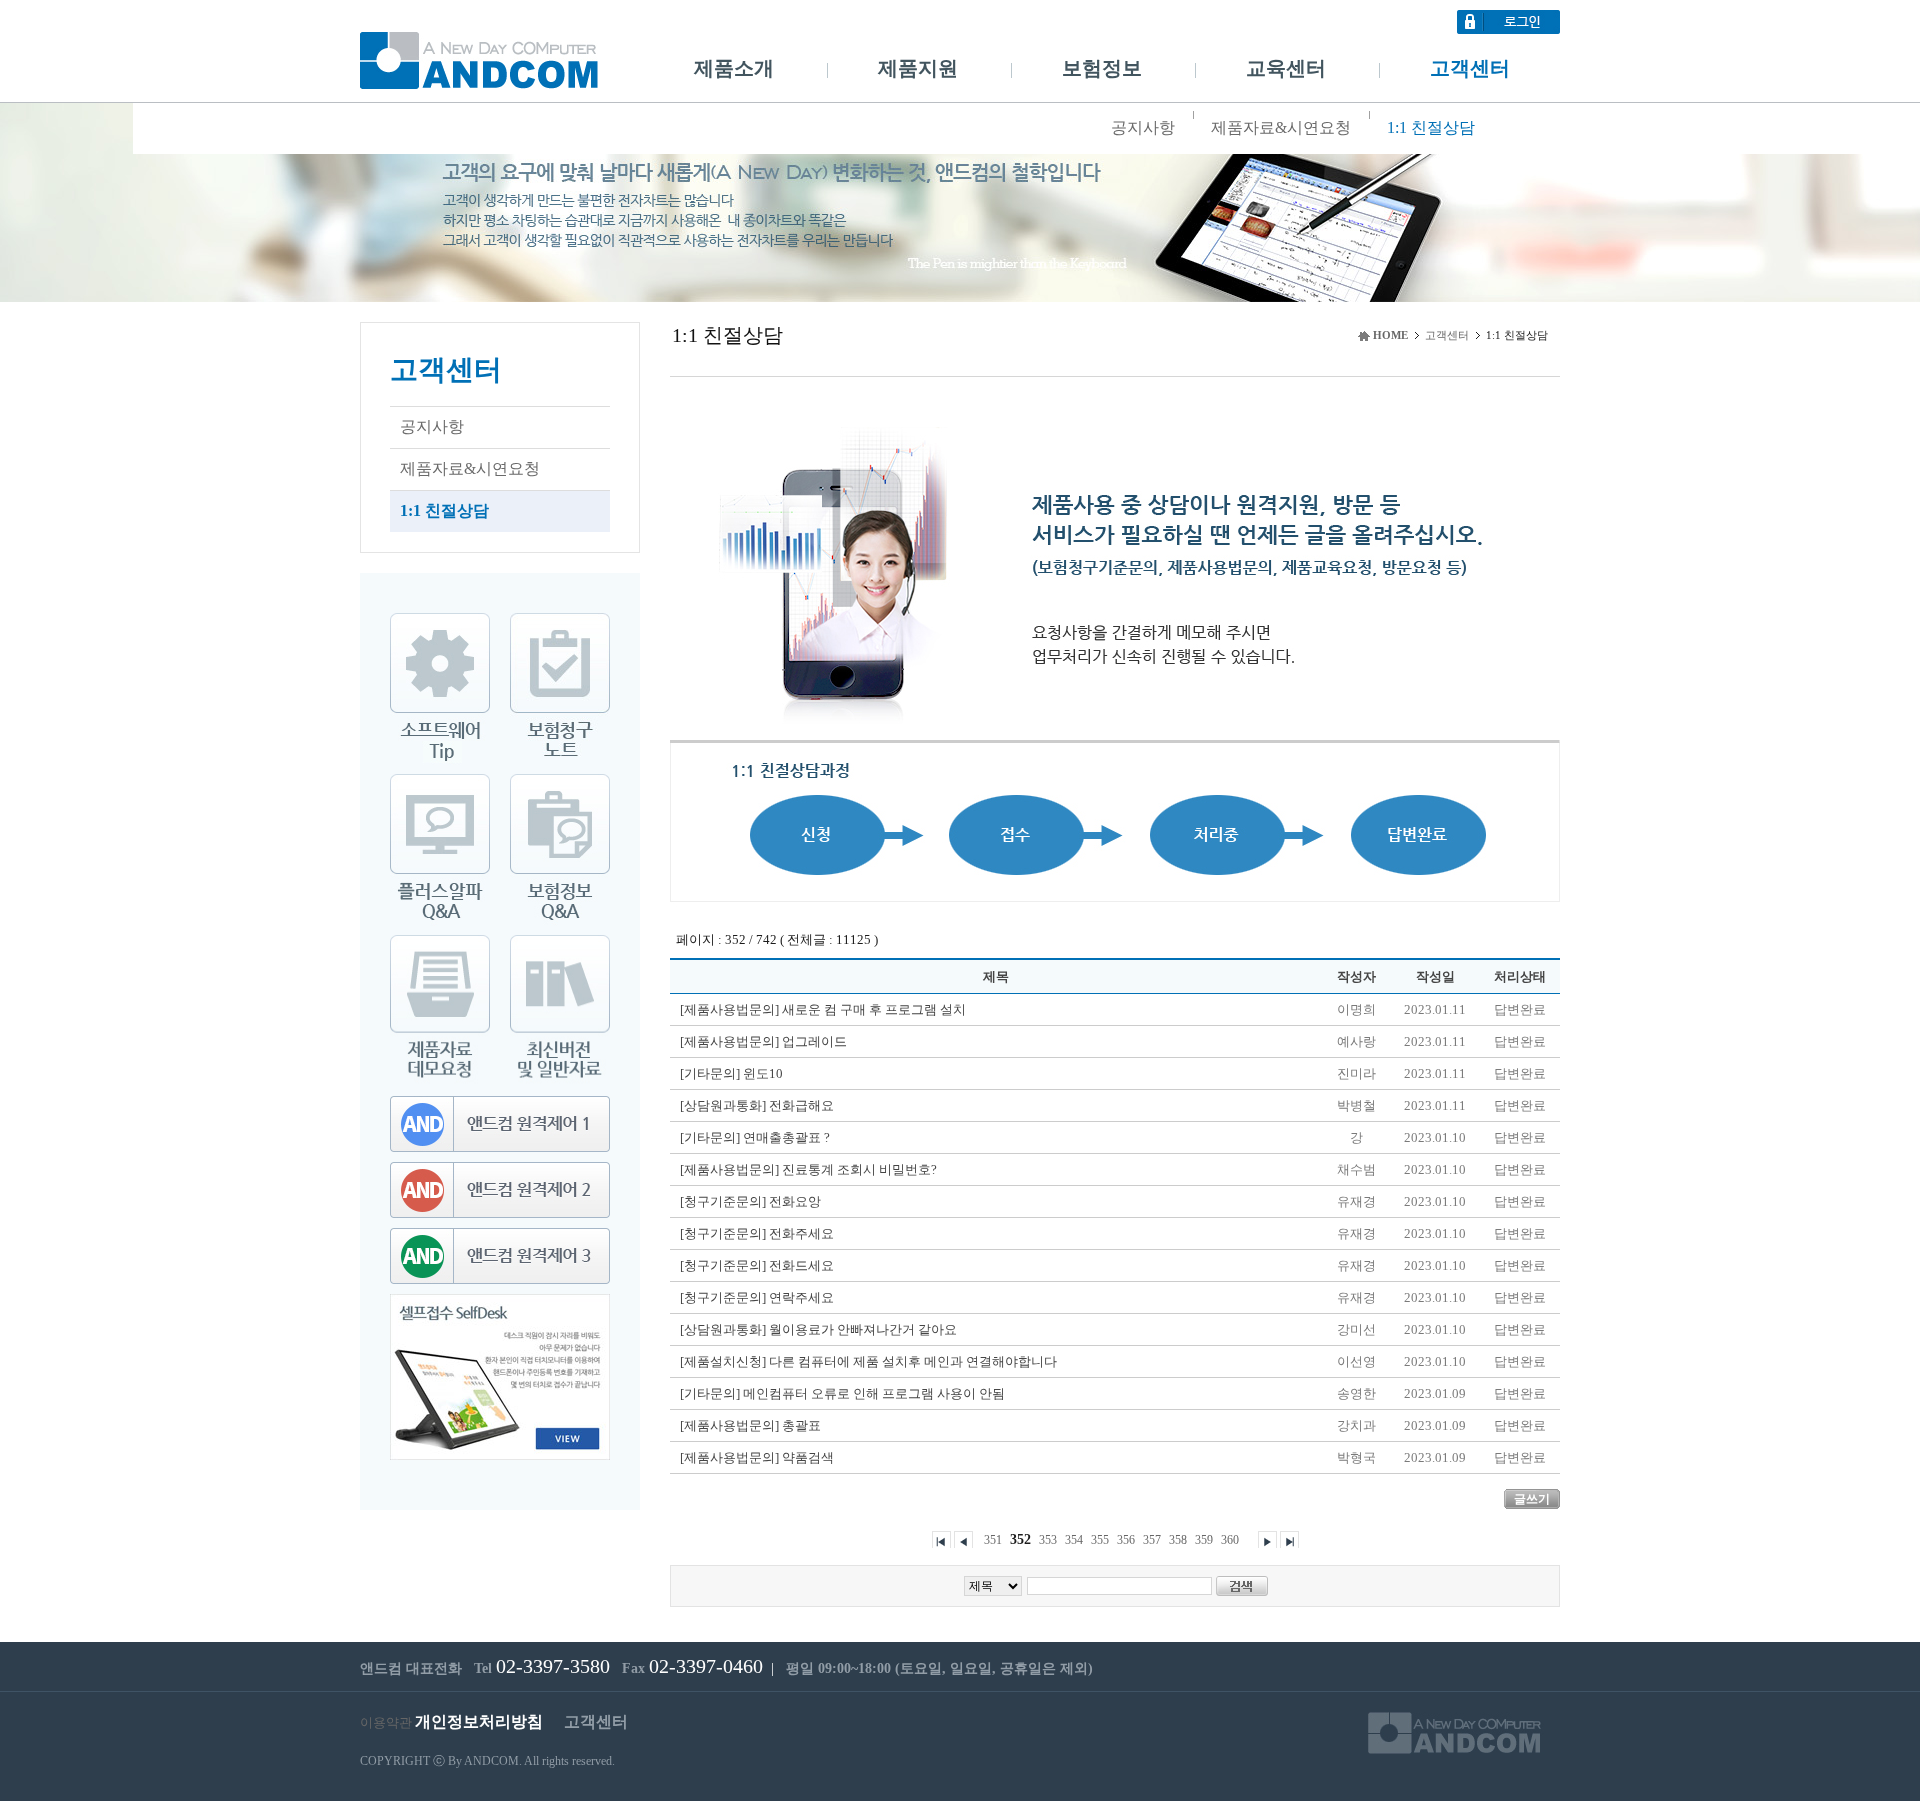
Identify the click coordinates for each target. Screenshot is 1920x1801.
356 (1126, 1540)
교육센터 (1286, 68)
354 (1074, 1540)
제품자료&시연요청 (1281, 127)
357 (1152, 1540)
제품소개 (734, 68)
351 (993, 1540)
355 (1100, 1540)
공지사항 (1143, 127)
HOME (1390, 335)
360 (1230, 1540)
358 (1178, 1540)
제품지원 (918, 68)
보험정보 (1102, 68)
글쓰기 (1532, 1499)
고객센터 (1470, 68)
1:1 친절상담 (1431, 127)
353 (1048, 1540)
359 (1204, 1540)
